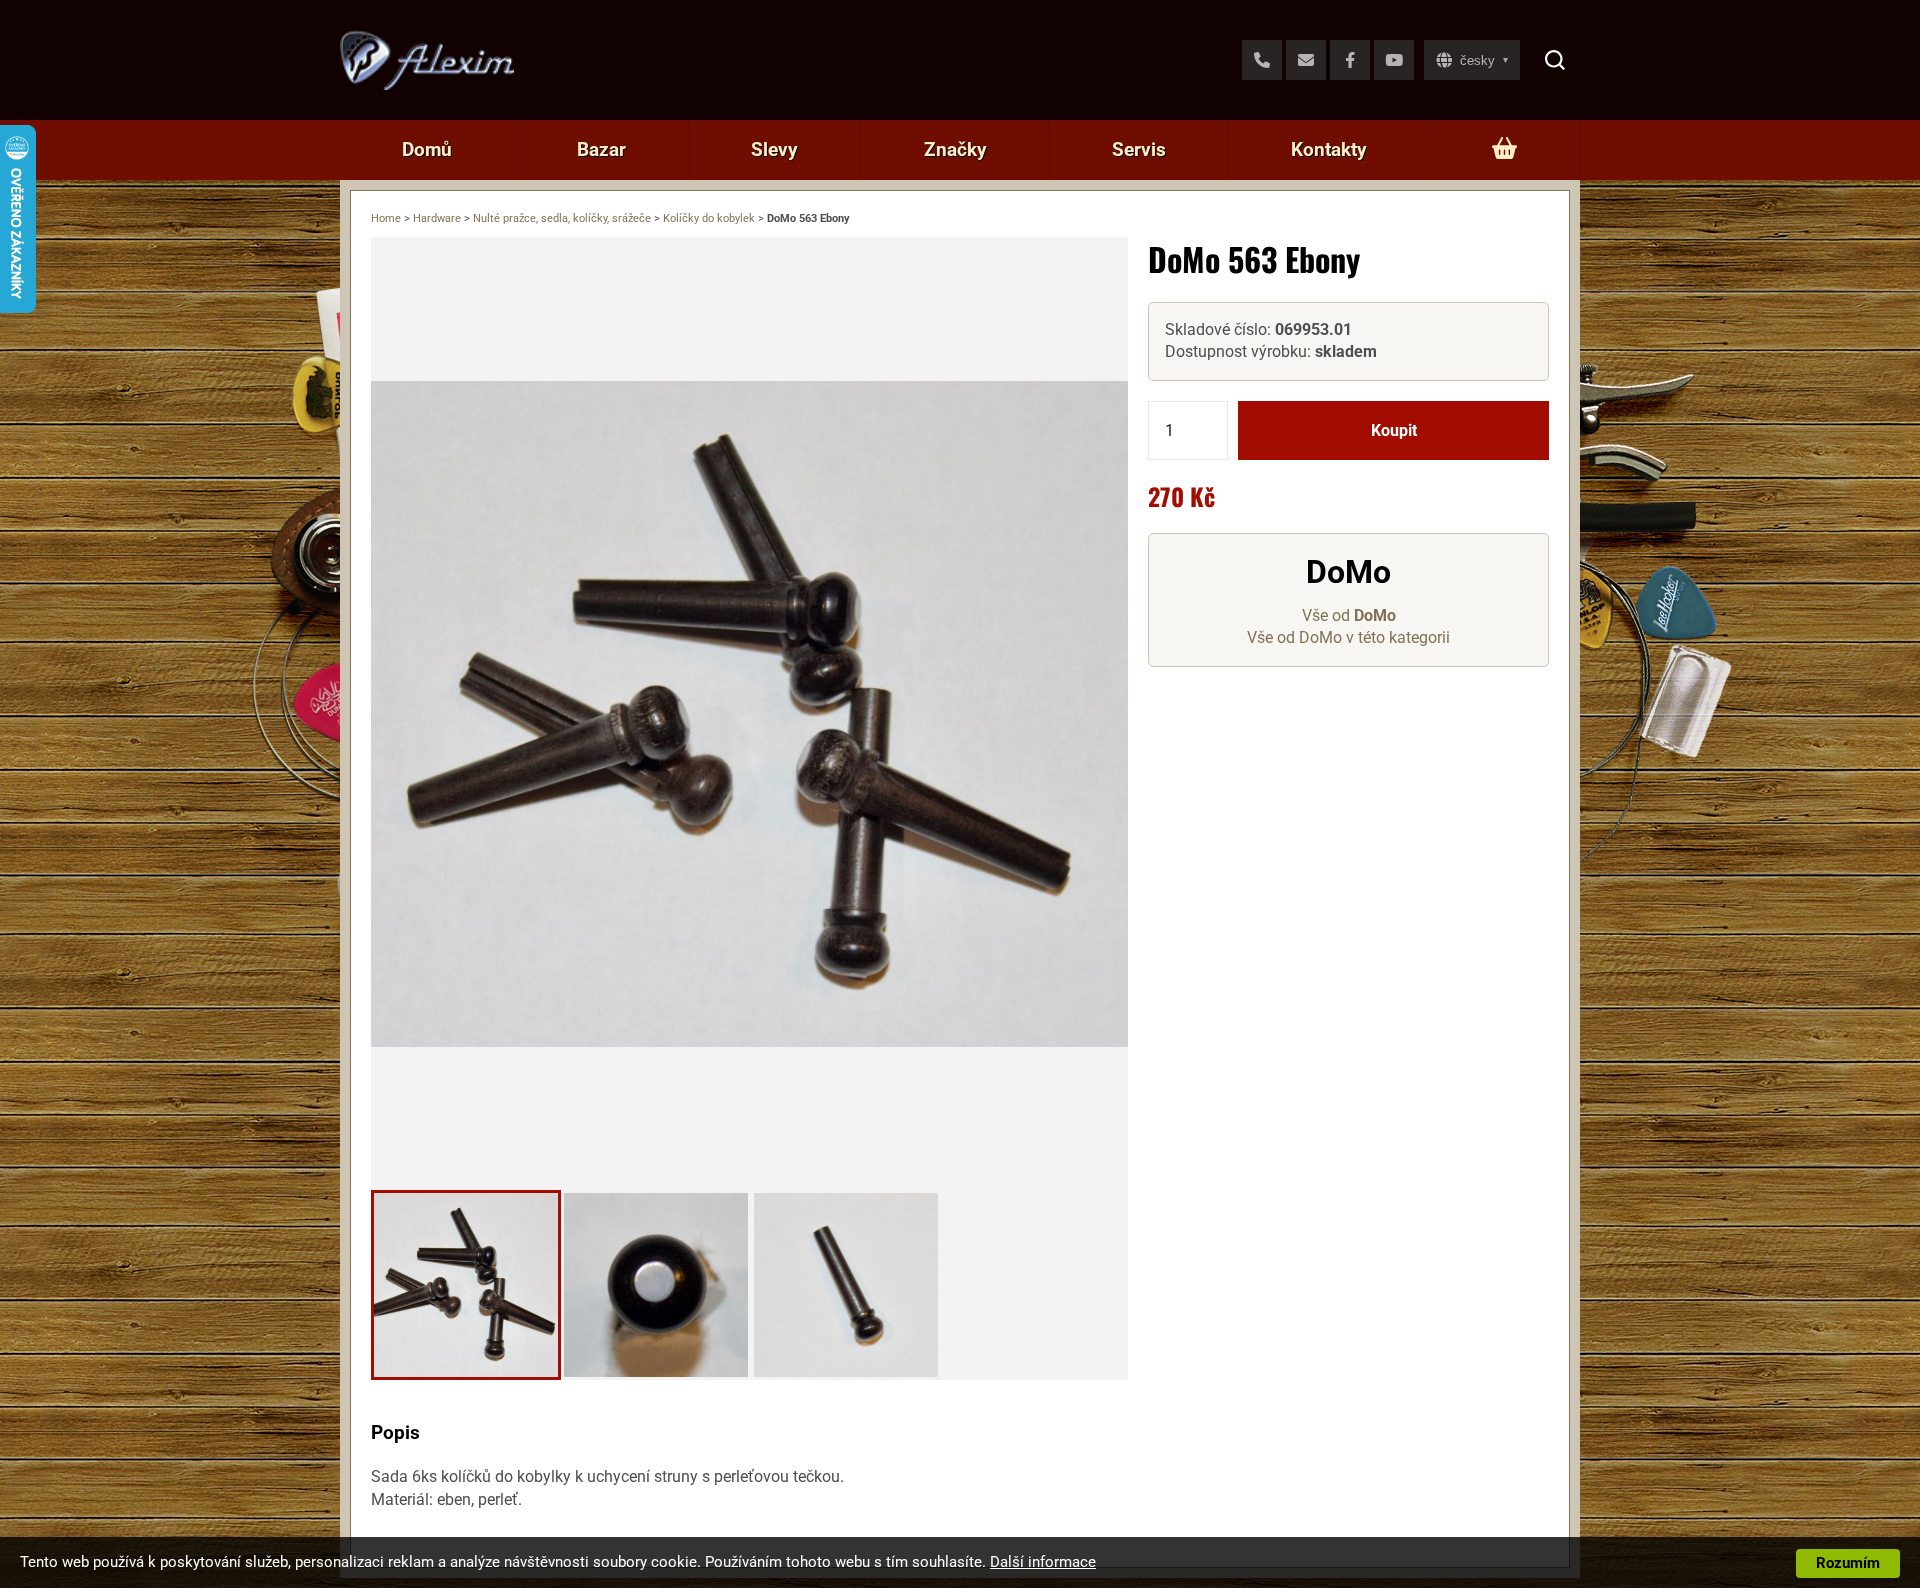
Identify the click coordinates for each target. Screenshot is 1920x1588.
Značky (955, 149)
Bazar (601, 149)
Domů (427, 149)
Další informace (1043, 1562)
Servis (1139, 149)
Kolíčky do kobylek (709, 218)
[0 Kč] (1504, 150)
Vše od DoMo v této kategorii (1348, 638)
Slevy (774, 149)
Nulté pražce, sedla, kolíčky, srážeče (562, 218)
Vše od (1349, 615)
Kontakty (1329, 149)
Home (386, 218)
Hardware (437, 218)
